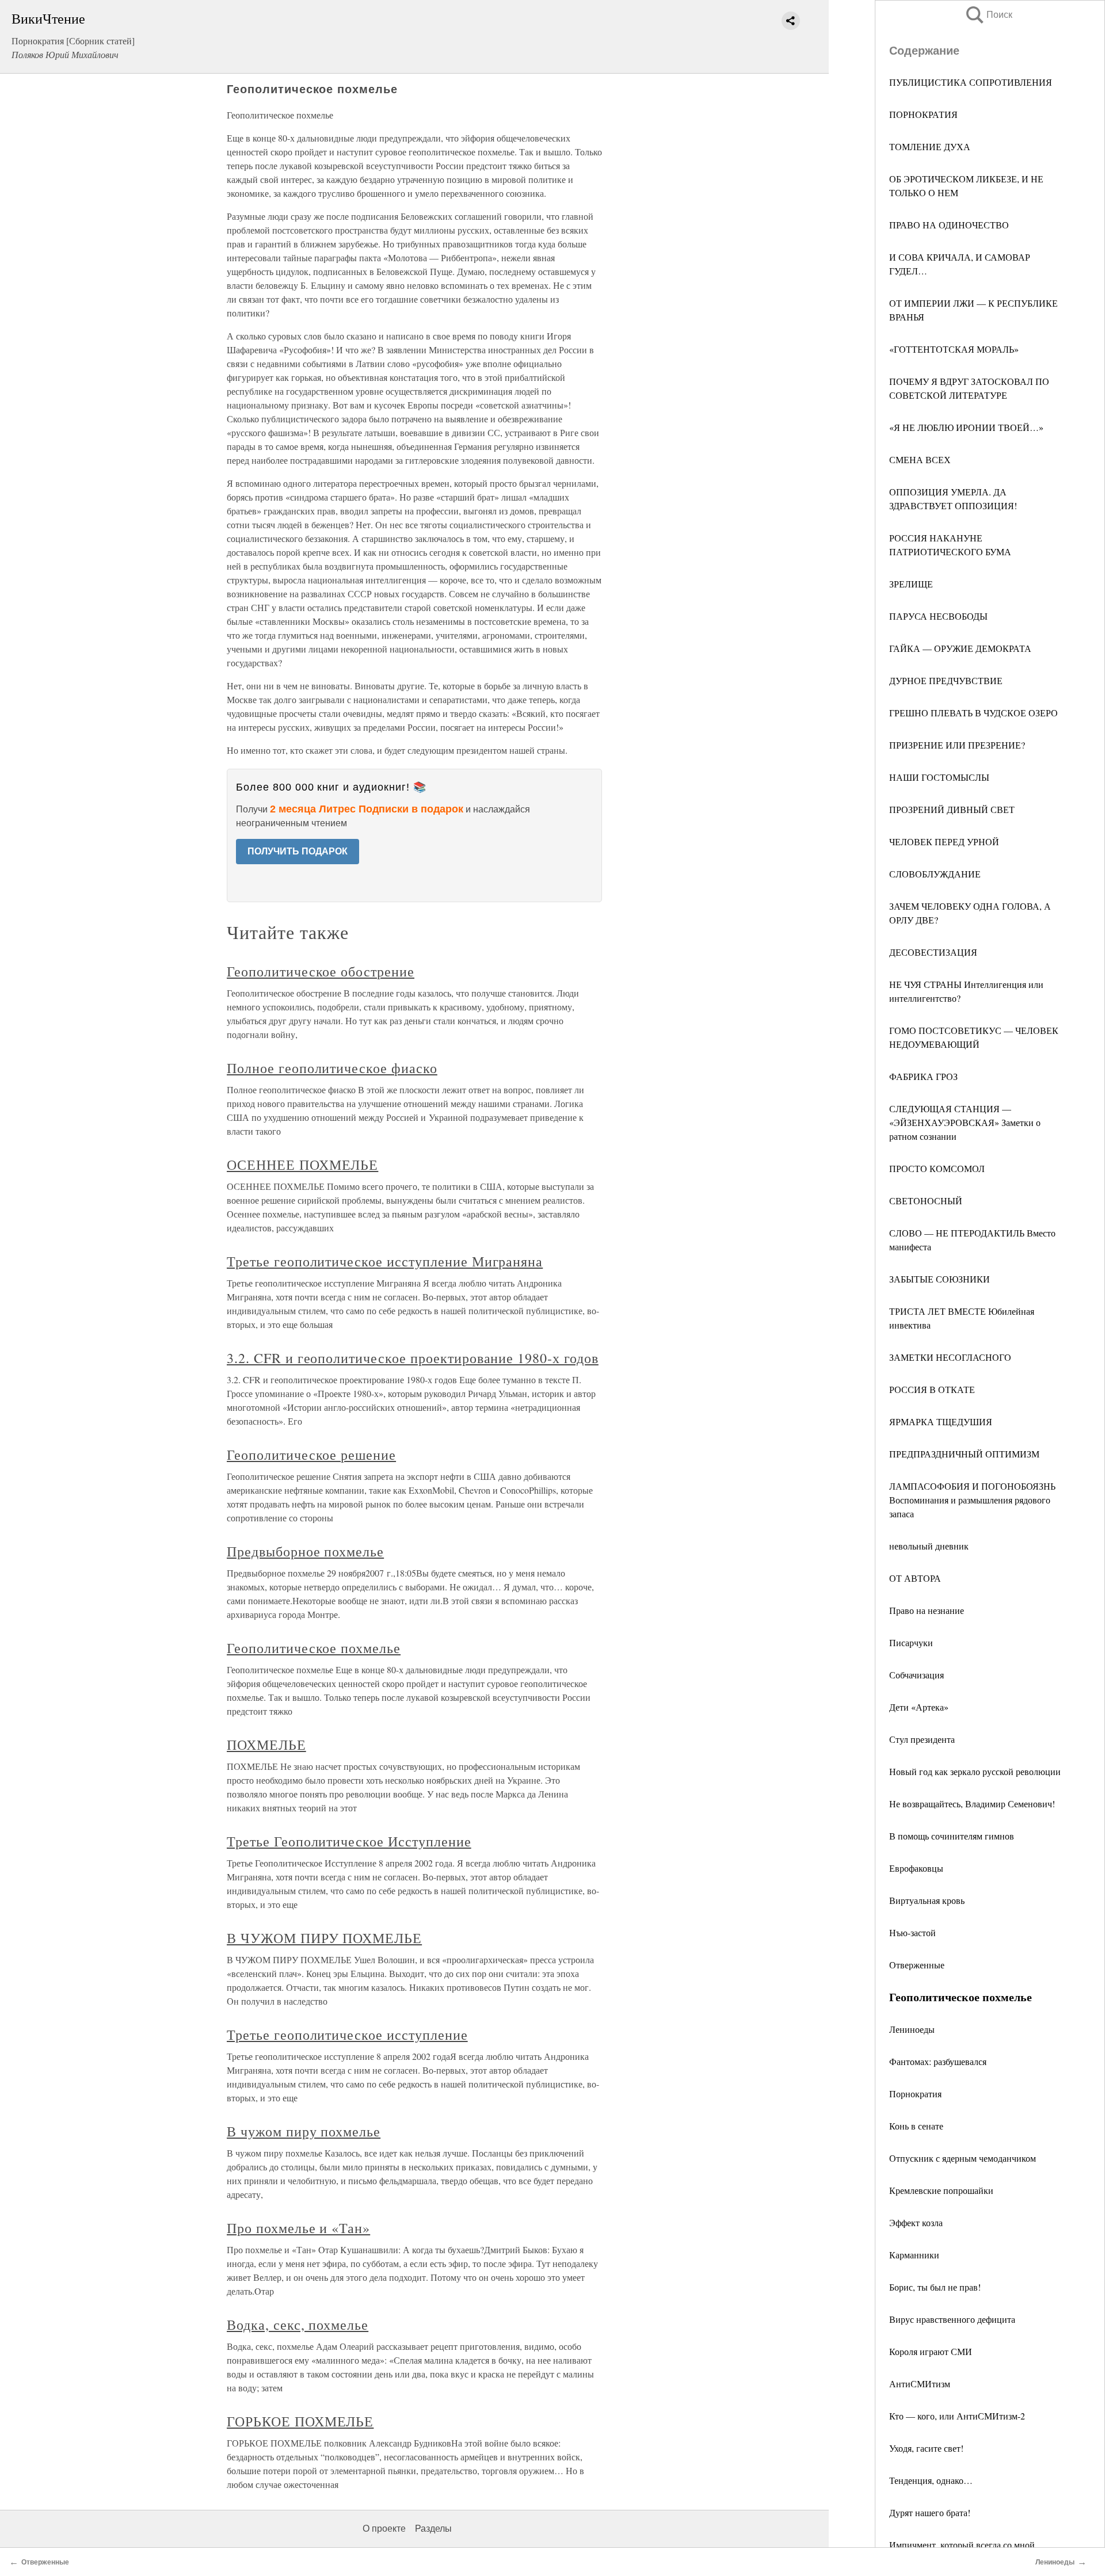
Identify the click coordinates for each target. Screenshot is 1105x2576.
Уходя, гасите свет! (926, 2448)
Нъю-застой (912, 1932)
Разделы (433, 2529)
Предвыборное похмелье (305, 1551)
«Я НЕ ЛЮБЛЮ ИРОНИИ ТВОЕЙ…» (966, 427)
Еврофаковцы (916, 1868)
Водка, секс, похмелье (298, 2325)
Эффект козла (916, 2222)
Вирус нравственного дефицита (952, 2319)
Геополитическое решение (311, 1455)
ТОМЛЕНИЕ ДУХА (930, 146)
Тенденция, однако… (931, 2480)
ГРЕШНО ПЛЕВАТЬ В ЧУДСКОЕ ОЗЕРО (973, 713)
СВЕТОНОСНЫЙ (926, 1201)
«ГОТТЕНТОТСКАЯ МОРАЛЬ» (954, 349)
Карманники (914, 2255)
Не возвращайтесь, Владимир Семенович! (972, 1804)
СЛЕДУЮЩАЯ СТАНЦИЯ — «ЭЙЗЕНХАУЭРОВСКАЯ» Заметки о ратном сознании (965, 1122)
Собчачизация (917, 1675)
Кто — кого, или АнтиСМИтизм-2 (957, 2416)
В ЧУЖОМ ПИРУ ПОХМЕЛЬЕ (324, 1938)
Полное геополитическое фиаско (332, 1068)
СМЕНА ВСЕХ (920, 459)
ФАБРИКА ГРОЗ (923, 1076)
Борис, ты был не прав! (935, 2287)
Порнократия (915, 2094)
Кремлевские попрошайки (941, 2190)
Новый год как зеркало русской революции (975, 1771)
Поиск (988, 15)
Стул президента (922, 1739)
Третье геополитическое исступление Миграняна (385, 1261)
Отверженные (917, 1965)
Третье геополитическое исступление (347, 2035)
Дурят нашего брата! (930, 2512)
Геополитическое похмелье (314, 1648)
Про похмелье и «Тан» (298, 2228)
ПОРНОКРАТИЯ (923, 114)
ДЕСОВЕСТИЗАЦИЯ (933, 952)
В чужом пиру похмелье (304, 2131)
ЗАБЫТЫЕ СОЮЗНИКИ (940, 1279)
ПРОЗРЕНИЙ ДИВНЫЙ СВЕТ (952, 809)
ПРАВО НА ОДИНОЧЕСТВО (949, 225)
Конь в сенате (916, 2126)
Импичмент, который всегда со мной (962, 2545)
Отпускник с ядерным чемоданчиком (963, 2158)
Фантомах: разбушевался (938, 2061)
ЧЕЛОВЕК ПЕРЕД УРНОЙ (944, 842)
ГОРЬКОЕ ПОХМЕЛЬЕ (300, 2421)
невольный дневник (929, 1546)
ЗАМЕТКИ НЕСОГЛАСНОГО (950, 1357)
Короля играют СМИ (931, 2351)
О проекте (384, 2529)
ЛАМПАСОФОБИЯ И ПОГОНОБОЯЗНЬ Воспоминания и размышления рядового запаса (972, 1500)
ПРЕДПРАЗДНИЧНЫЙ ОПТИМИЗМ (964, 1454)
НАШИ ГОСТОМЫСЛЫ (939, 777)
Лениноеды (912, 2029)
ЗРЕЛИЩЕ (911, 584)
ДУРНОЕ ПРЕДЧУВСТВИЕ (946, 680)
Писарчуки (911, 1642)
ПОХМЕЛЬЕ (266, 1745)
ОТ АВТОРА (915, 1578)
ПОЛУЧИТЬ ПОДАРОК (298, 851)
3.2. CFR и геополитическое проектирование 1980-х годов (413, 1358)
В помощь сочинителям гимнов (952, 1836)
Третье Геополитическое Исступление (349, 1841)
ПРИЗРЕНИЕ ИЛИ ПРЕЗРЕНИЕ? (957, 745)
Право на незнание (927, 1610)
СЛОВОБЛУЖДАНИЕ (935, 874)
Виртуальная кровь (927, 1900)
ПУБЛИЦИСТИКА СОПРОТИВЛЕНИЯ (971, 82)
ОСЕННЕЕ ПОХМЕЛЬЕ (302, 1165)
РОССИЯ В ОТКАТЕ (932, 1389)
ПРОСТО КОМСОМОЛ (937, 1168)
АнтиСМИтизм (920, 2384)
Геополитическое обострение (321, 971)
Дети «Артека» (919, 1707)
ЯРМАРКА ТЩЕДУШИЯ (941, 1421)
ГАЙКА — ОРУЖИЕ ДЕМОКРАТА (960, 648)
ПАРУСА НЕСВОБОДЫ (938, 616)
